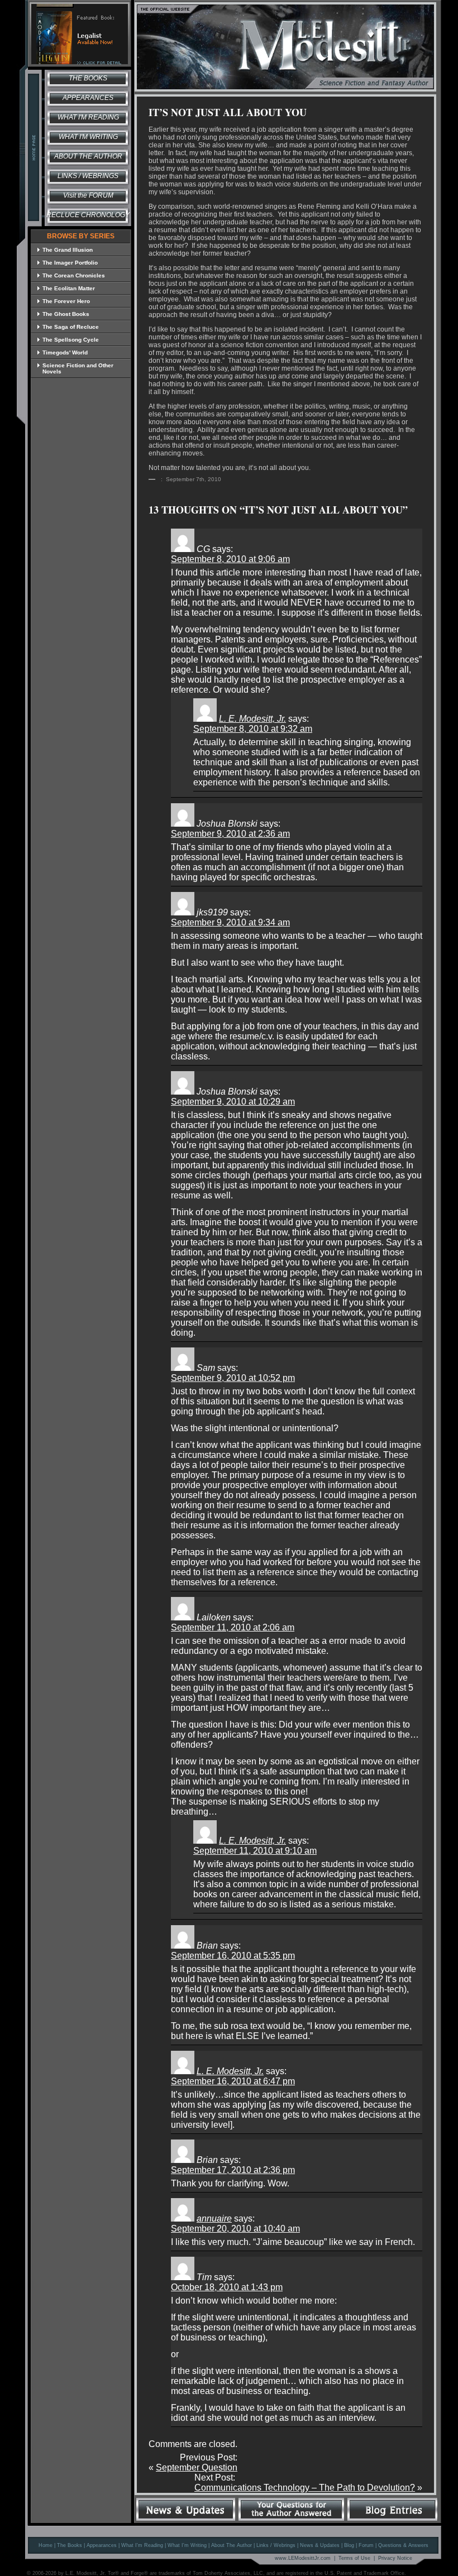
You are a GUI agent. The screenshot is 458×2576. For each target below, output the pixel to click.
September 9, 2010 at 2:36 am (230, 834)
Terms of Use (354, 2558)
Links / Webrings (88, 176)
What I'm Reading (88, 117)
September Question (197, 2467)
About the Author (88, 156)
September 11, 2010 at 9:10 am (255, 1851)
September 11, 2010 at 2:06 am (233, 1627)
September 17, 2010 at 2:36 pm (233, 2170)
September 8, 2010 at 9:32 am (253, 729)
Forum (366, 2545)
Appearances (88, 98)
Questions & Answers (403, 2545)
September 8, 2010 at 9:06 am (230, 559)
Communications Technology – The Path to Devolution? (305, 2488)
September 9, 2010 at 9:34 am (230, 922)
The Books (88, 78)
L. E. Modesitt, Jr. (252, 719)
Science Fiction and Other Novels (78, 368)
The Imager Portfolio (70, 263)
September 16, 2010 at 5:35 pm (233, 1956)
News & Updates (320, 2545)
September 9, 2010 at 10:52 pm (233, 1378)
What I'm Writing (88, 137)
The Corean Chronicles (74, 275)
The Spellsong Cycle (71, 340)
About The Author (232, 2545)
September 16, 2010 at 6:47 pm (233, 2081)
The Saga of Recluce (71, 327)
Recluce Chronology (88, 215)
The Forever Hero (66, 301)
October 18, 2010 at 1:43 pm (227, 2287)
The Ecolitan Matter (69, 288)
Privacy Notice (395, 2558)
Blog (349, 2545)
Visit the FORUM (88, 195)
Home (46, 2545)
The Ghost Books (66, 314)
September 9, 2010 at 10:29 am (233, 1102)
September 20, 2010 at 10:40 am (235, 2229)
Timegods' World (65, 352)
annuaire (214, 2218)
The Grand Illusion (68, 250)
